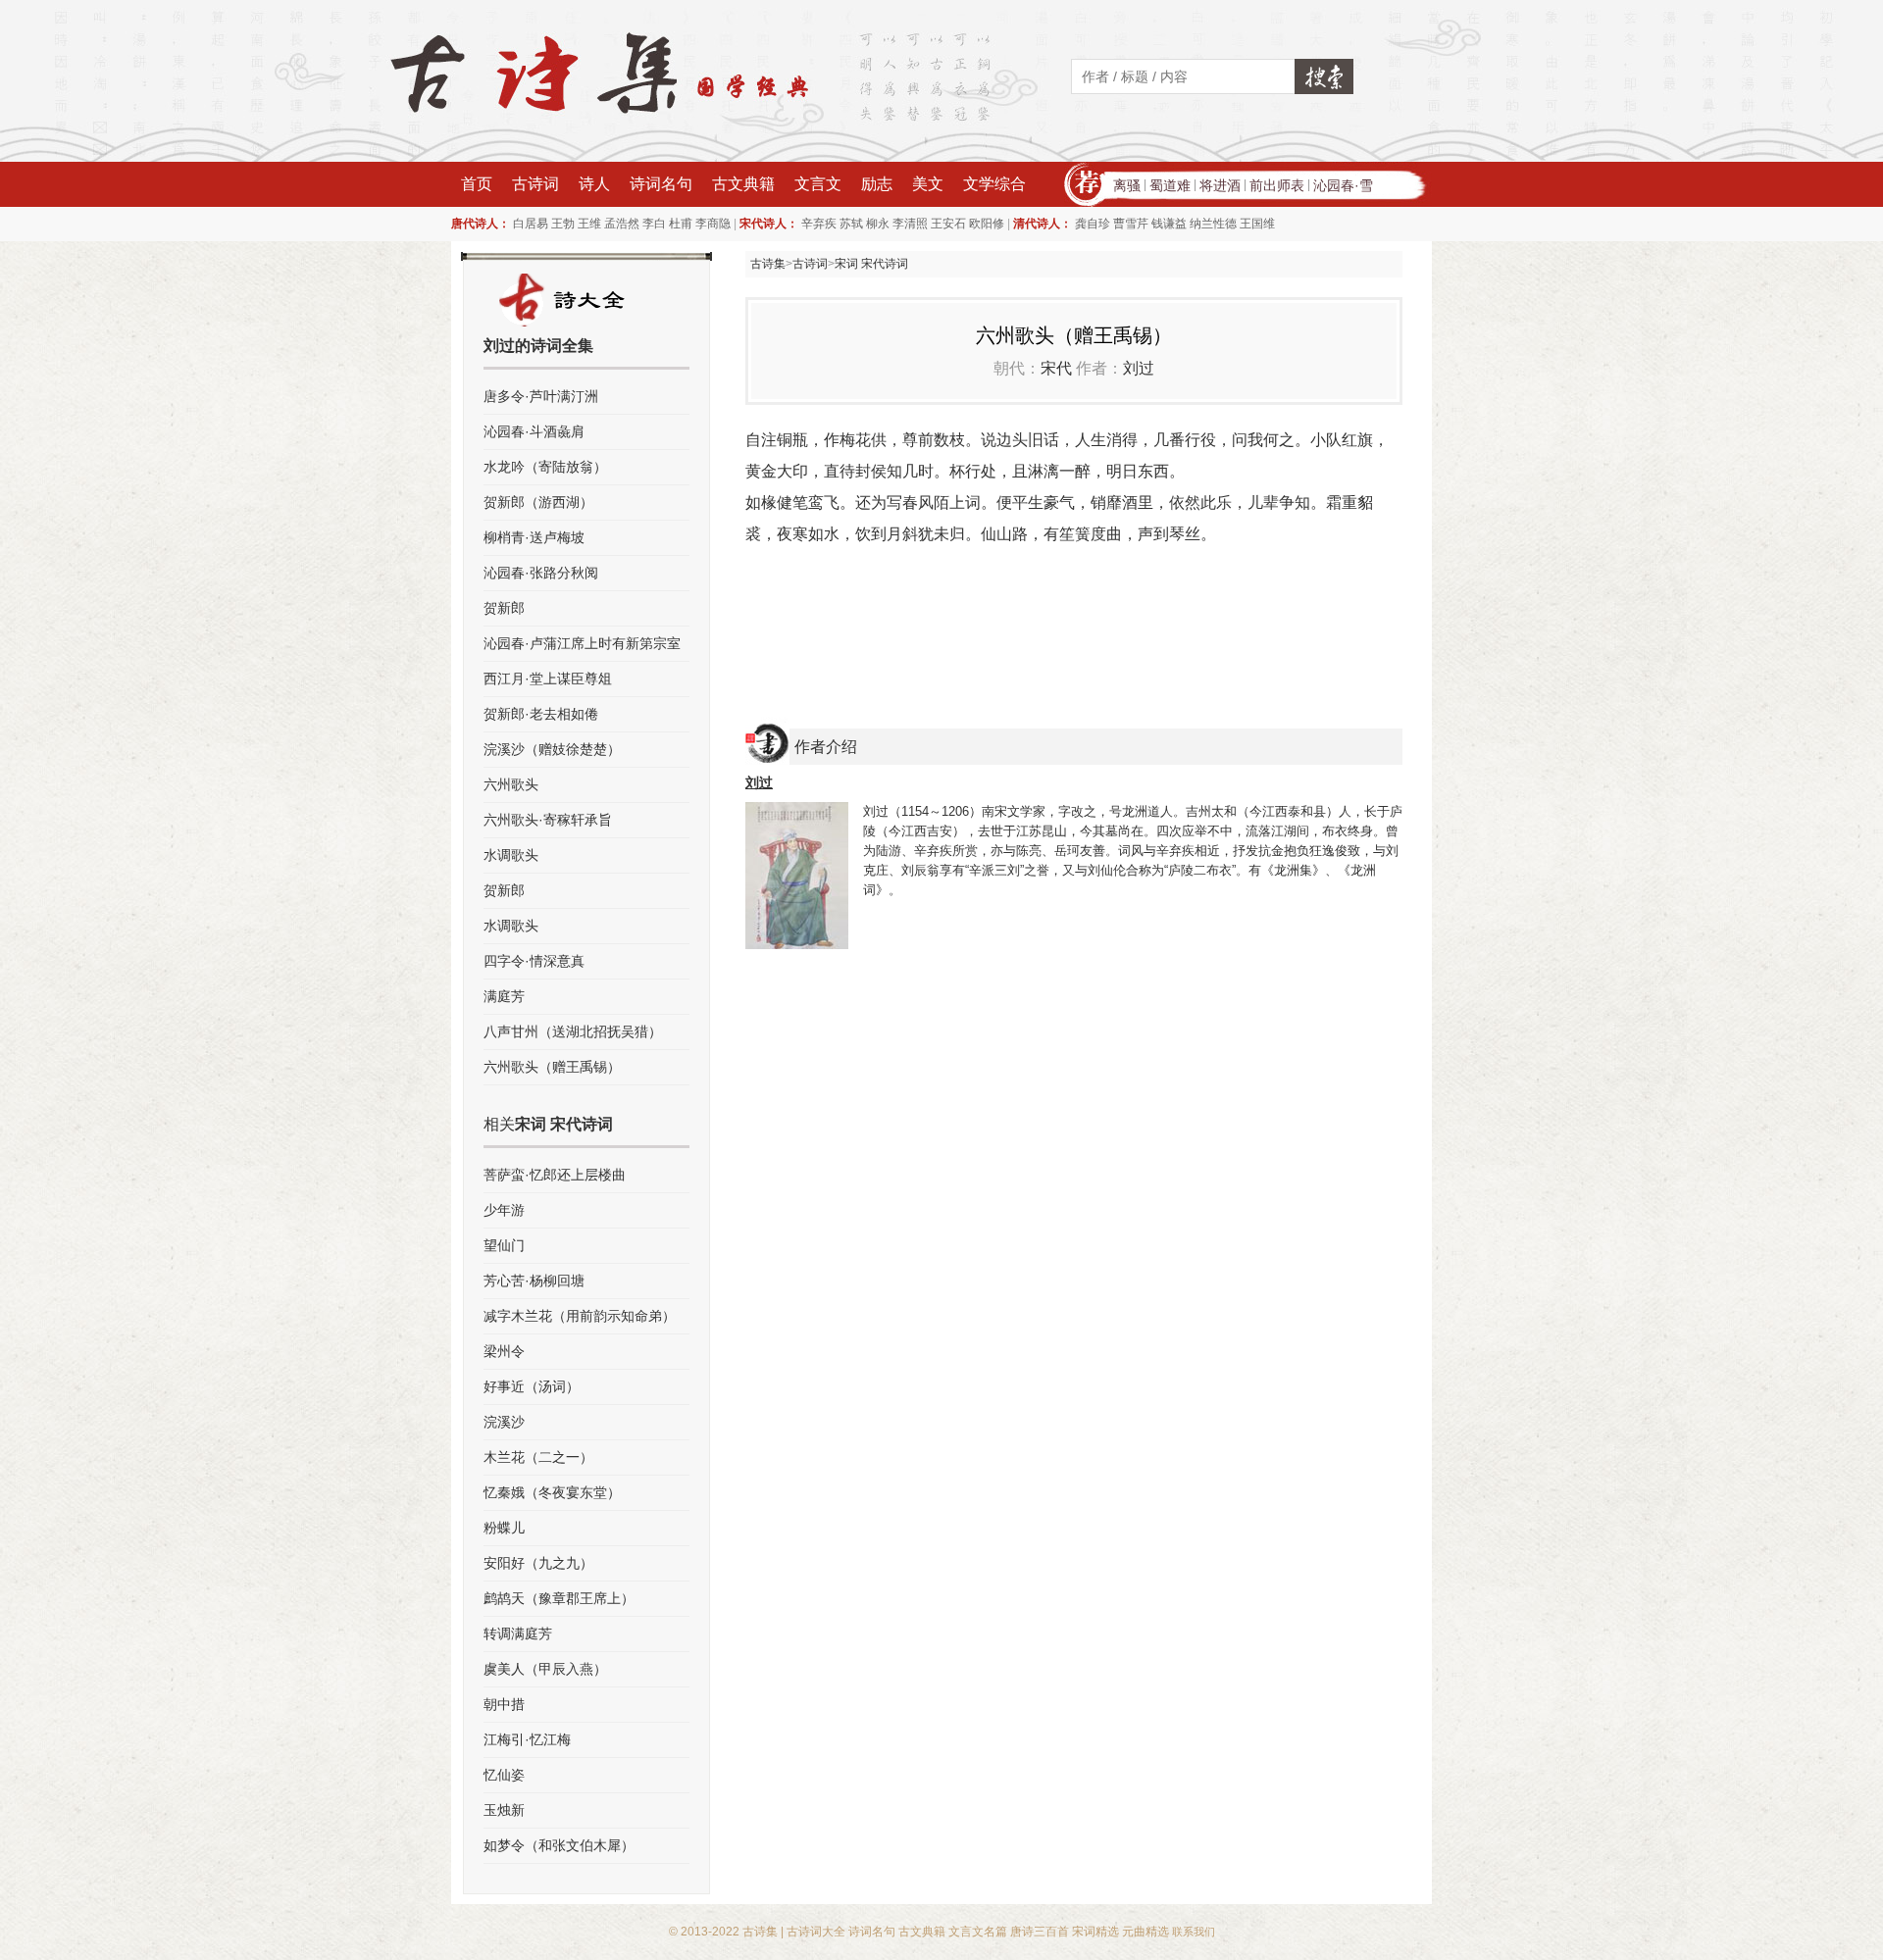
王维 (589, 224)
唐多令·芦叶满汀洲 (541, 396)
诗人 (594, 184)
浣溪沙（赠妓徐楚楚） (552, 749)
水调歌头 (511, 855)
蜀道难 (1170, 185)
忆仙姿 (504, 1775)
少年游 (504, 1210)
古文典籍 (743, 184)
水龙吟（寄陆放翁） (545, 467)
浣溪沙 (504, 1422)
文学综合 (994, 184)
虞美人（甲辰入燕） (545, 1669)
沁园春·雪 (1343, 185)
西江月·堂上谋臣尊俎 (548, 678)
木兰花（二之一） (538, 1457)
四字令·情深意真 (534, 961)
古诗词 (535, 184)
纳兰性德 (1213, 224)
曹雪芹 (1131, 224)
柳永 (878, 224)
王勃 (563, 224)
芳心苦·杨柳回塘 (534, 1281)
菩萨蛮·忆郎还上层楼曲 (555, 1175)
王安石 (948, 224)
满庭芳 (504, 996)
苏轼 (851, 224)
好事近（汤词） (532, 1386)
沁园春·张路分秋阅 (541, 573)
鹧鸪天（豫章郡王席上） (559, 1598)
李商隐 (713, 224)
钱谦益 (1169, 224)
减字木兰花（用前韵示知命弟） (580, 1316)
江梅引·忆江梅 (527, 1739)
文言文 (818, 184)
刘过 (1139, 368)
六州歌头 (511, 784)
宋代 (1056, 368)
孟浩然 (622, 224)
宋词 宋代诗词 (871, 264)
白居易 (531, 224)
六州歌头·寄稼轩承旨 (548, 820)
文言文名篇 (978, 1932)
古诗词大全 (816, 1932)
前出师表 (1277, 185)
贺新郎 (504, 608)
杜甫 (681, 224)
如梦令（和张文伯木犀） (559, 1845)
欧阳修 (987, 224)
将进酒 (1220, 185)
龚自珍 (1093, 224)
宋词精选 (1095, 1932)
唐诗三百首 (1040, 1932)
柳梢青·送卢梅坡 (534, 537)
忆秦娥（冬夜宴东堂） (552, 1492)
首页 (477, 184)
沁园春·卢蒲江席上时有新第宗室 (582, 643)
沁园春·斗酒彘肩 (534, 431)
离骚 (1127, 185)
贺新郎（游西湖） (538, 502)
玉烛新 (504, 1810)
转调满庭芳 (518, 1633)
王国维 (1257, 224)
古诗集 (768, 264)
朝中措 (504, 1704)
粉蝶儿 (504, 1528)
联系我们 (1194, 1932)
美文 (928, 184)
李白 (654, 224)
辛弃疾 (819, 224)
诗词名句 (661, 184)
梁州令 (504, 1351)
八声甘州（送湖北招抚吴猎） (573, 1031)
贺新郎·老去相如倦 (541, 714)
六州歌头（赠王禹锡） (552, 1067)
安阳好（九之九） (538, 1563)
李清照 (910, 224)
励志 (877, 184)
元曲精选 (1145, 1932)
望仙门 (504, 1245)
